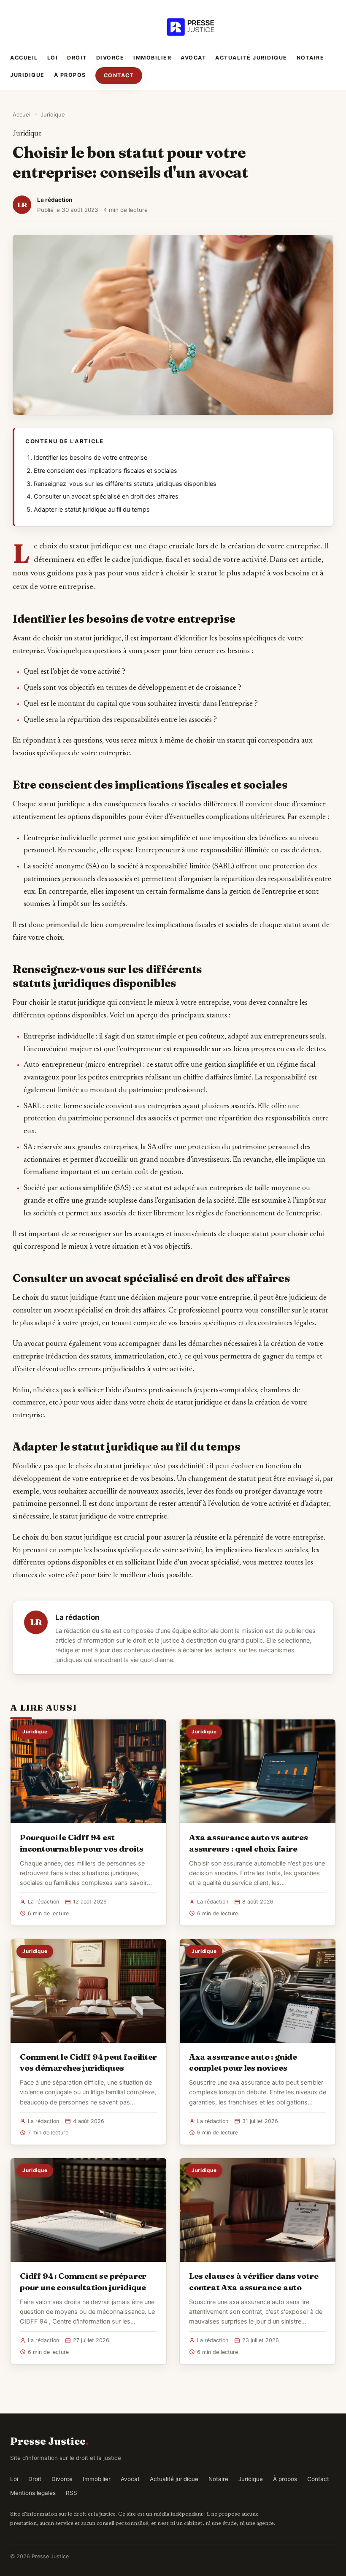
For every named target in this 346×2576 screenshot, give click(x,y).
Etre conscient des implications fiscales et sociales (105, 471)
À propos (70, 75)
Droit (77, 58)
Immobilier (152, 58)
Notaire (311, 58)
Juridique (27, 75)
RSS (72, 2493)
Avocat (193, 58)
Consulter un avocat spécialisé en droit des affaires (106, 496)
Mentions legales (33, 2493)
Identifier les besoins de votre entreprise (91, 458)
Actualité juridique (251, 58)
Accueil (24, 58)
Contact (119, 75)
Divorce (110, 58)
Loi (53, 58)
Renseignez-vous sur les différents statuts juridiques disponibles (125, 484)
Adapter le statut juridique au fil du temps (92, 510)
